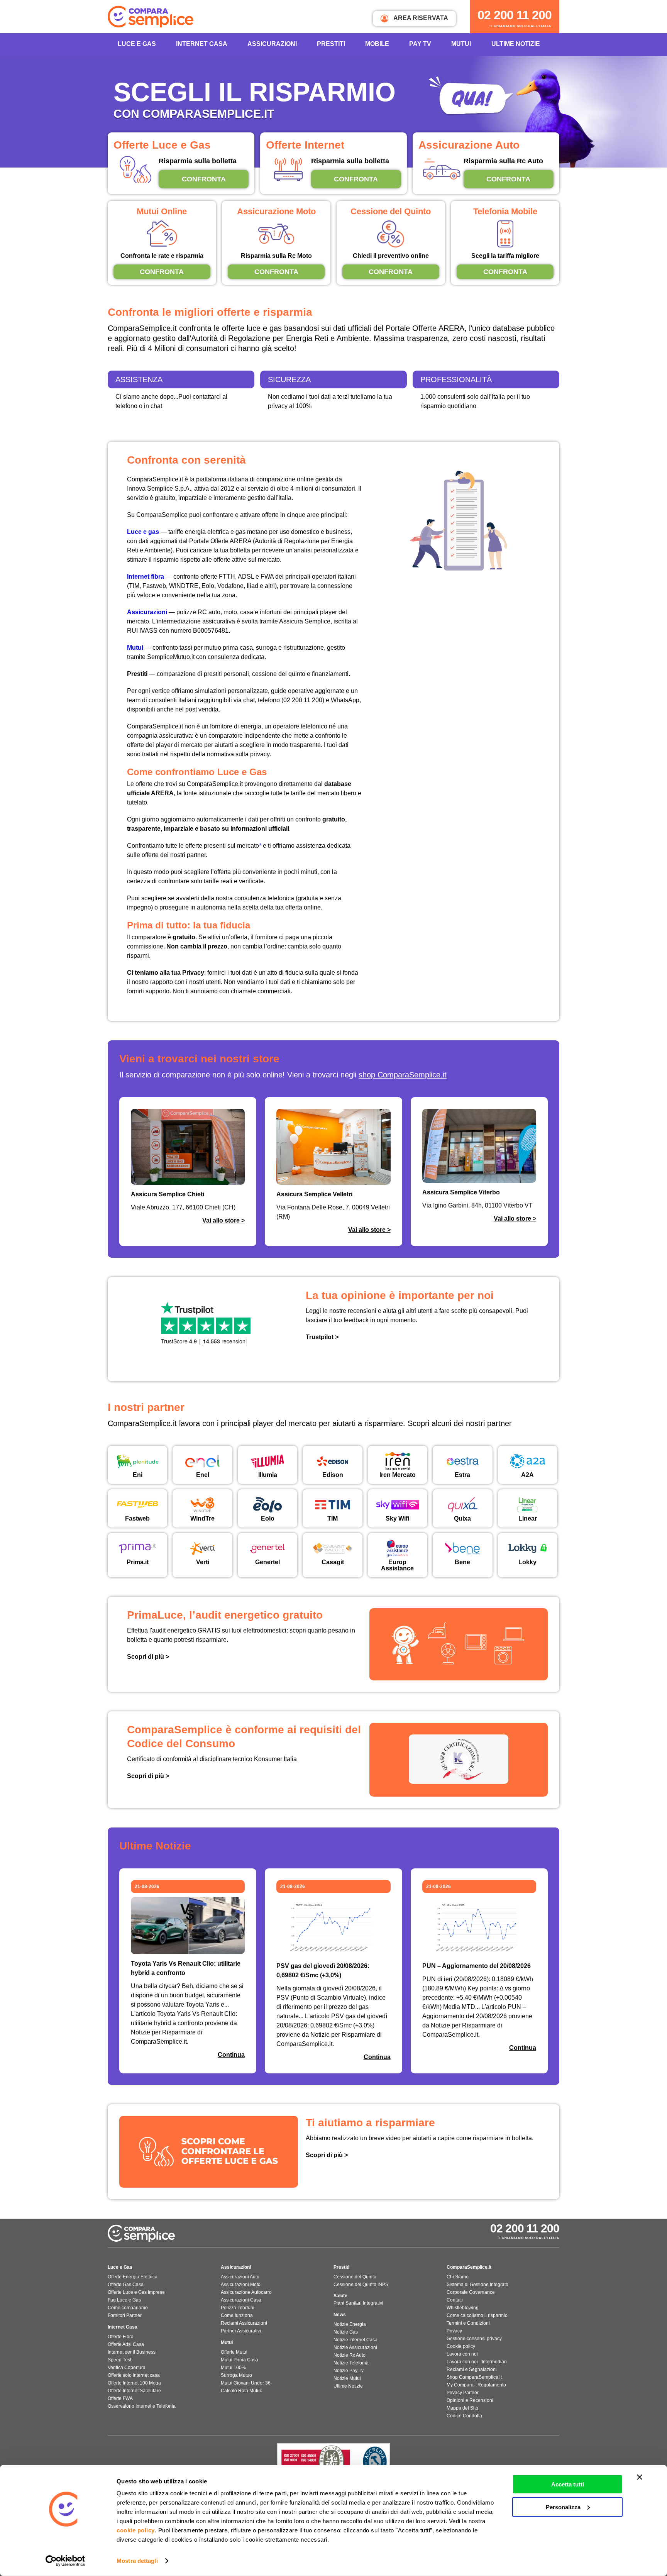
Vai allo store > (223, 1220)
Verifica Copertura (127, 2368)
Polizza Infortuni (238, 2308)
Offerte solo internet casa (134, 2375)
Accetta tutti (568, 2484)
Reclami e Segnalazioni (472, 2369)
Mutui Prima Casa (240, 2360)
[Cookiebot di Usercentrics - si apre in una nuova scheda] (65, 2561)
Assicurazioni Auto (240, 2277)
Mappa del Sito (462, 2408)
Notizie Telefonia (351, 2363)
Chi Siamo (458, 2277)
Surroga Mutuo (236, 2375)
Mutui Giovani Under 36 (246, 2383)
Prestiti (331, 44)
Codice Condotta (464, 2416)
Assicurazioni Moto (241, 2285)
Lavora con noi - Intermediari (477, 2362)
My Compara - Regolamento (476, 2385)
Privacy (454, 2331)
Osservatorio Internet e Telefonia (142, 2406)
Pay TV (420, 44)
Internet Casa (123, 2327)
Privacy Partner (463, 2393)
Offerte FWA (120, 2398)
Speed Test (119, 2360)
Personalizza (563, 2507)
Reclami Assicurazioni (244, 2323)
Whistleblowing (463, 2308)
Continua (231, 2055)
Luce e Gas (137, 44)
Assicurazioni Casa (241, 2300)
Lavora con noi (462, 2354)
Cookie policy (461, 2346)
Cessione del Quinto (355, 2277)
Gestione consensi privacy (474, 2339)
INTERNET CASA (202, 44)
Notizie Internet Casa (356, 2340)
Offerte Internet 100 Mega (134, 2383)
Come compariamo (128, 2308)
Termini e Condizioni (468, 2323)
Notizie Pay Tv (349, 2371)
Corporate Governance (471, 2292)
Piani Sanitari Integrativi (358, 2303)
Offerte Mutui (234, 2352)
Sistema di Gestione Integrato (477, 2285)
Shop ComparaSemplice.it (474, 2377)
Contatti (455, 2300)
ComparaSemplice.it (469, 2267)
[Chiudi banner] (640, 2477)
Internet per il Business (132, 2352)
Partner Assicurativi (241, 2331)
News (340, 2315)
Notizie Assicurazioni (355, 2347)
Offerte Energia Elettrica (133, 2277)
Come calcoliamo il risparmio (477, 2315)
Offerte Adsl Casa (126, 2344)
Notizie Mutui (347, 2378)
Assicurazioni (272, 44)
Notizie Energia (350, 2324)
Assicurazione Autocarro (246, 2292)
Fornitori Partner (125, 2315)
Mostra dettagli (137, 2561)
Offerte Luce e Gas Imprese (136, 2292)
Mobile (377, 44)
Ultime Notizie (516, 44)
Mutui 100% (233, 2368)
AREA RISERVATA (420, 18)
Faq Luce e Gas (124, 2300)
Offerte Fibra (121, 2337)
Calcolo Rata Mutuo (242, 2391)
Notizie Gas (346, 2332)
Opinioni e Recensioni (470, 2400)
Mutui (461, 44)
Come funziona (237, 2315)
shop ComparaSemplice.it (403, 1075)
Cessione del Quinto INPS (361, 2285)
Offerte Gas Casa (126, 2285)
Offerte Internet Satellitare (134, 2391)
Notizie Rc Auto (350, 2355)
